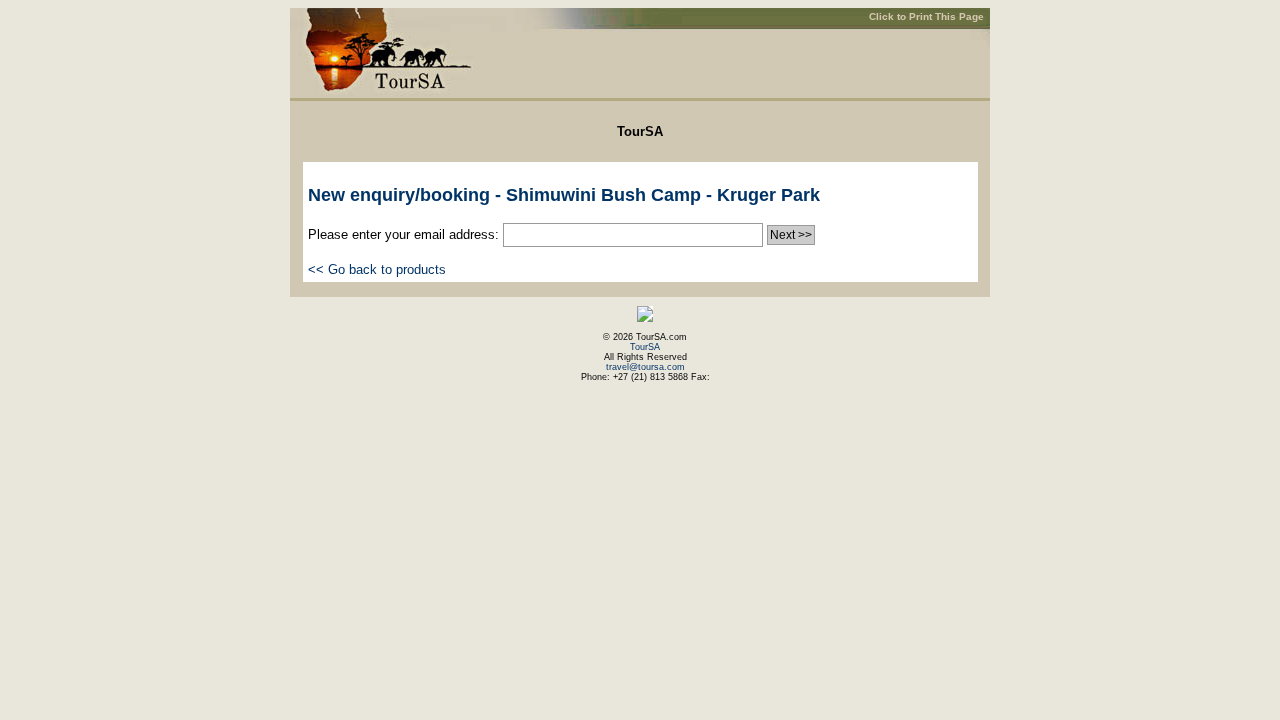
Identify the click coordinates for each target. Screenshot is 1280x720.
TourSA (645, 347)
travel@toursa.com (645, 367)
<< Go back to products (377, 269)
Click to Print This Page (926, 16)
